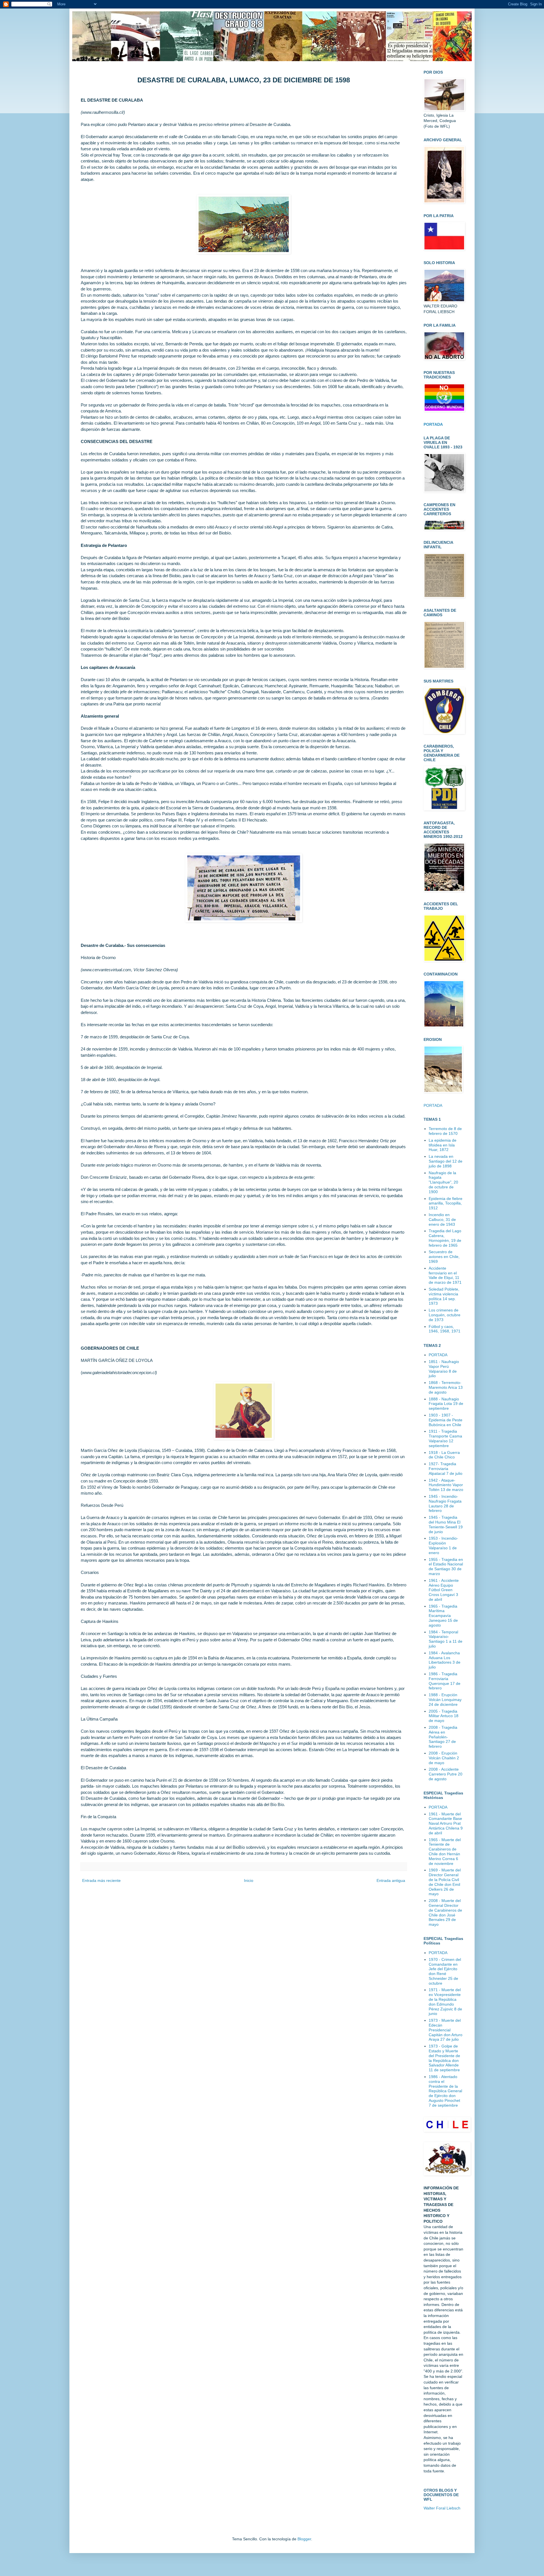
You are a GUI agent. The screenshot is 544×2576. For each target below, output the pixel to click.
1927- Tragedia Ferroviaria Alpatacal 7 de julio (446, 1469)
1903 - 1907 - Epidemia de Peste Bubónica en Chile (446, 1420)
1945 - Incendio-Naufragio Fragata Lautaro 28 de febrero (445, 1503)
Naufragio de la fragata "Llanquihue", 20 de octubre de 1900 (443, 1182)
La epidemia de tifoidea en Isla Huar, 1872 (443, 1145)
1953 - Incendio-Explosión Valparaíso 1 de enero (443, 1545)
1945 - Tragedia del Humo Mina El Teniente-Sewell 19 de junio (446, 1524)
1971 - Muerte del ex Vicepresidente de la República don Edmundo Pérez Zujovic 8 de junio (445, 2002)
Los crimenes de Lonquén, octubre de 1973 (445, 1315)
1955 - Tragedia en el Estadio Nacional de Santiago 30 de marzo (446, 1567)
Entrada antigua (391, 1880)
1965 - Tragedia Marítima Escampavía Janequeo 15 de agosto (443, 1616)
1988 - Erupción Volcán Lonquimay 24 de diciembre (445, 1700)
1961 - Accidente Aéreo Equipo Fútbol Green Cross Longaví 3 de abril (444, 1590)
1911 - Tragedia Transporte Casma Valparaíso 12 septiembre (445, 1438)
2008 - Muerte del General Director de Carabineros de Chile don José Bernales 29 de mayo (445, 1912)
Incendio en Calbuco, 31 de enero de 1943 (442, 1219)
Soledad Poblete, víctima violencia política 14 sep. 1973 (444, 1296)
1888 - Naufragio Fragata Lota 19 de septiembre (446, 1404)
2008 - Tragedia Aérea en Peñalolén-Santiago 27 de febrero (443, 1737)
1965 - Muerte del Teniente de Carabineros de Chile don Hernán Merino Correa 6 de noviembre (445, 1852)
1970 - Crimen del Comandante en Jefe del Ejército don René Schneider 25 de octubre (445, 1971)
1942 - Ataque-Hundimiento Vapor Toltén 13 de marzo (446, 1485)
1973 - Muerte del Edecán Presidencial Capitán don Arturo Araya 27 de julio (446, 2030)
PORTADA (433, 1105)
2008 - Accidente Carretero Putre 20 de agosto (446, 1774)
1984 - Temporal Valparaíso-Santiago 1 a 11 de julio (446, 1639)
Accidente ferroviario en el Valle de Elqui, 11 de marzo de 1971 (445, 1275)
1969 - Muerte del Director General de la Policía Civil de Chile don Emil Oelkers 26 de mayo (445, 1882)
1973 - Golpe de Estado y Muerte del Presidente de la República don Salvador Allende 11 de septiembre (444, 2058)
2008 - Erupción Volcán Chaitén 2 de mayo (444, 1758)
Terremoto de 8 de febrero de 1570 (445, 1131)
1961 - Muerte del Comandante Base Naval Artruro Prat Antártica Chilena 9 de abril (446, 1823)
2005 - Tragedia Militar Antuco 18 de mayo (444, 1716)
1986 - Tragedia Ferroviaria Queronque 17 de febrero (445, 1681)
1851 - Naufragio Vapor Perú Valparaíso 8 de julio (444, 1369)
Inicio (249, 1880)
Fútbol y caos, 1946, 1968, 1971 (445, 1329)
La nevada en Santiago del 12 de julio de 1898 (446, 1161)
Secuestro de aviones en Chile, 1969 (444, 1257)
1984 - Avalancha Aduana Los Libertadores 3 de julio (445, 1660)
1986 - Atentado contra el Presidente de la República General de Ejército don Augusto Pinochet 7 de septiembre (445, 2091)
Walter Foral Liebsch (442, 2508)
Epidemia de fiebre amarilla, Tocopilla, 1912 (446, 1203)
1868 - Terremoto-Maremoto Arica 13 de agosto (446, 1387)
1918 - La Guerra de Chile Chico (444, 1455)
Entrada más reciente (101, 1880)
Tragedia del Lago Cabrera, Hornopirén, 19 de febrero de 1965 (445, 1238)
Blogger (304, 2539)
